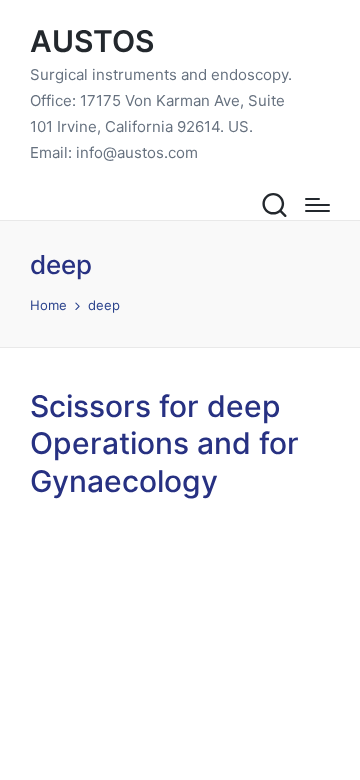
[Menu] (317, 205)
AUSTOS (92, 41)
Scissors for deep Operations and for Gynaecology (164, 443)
